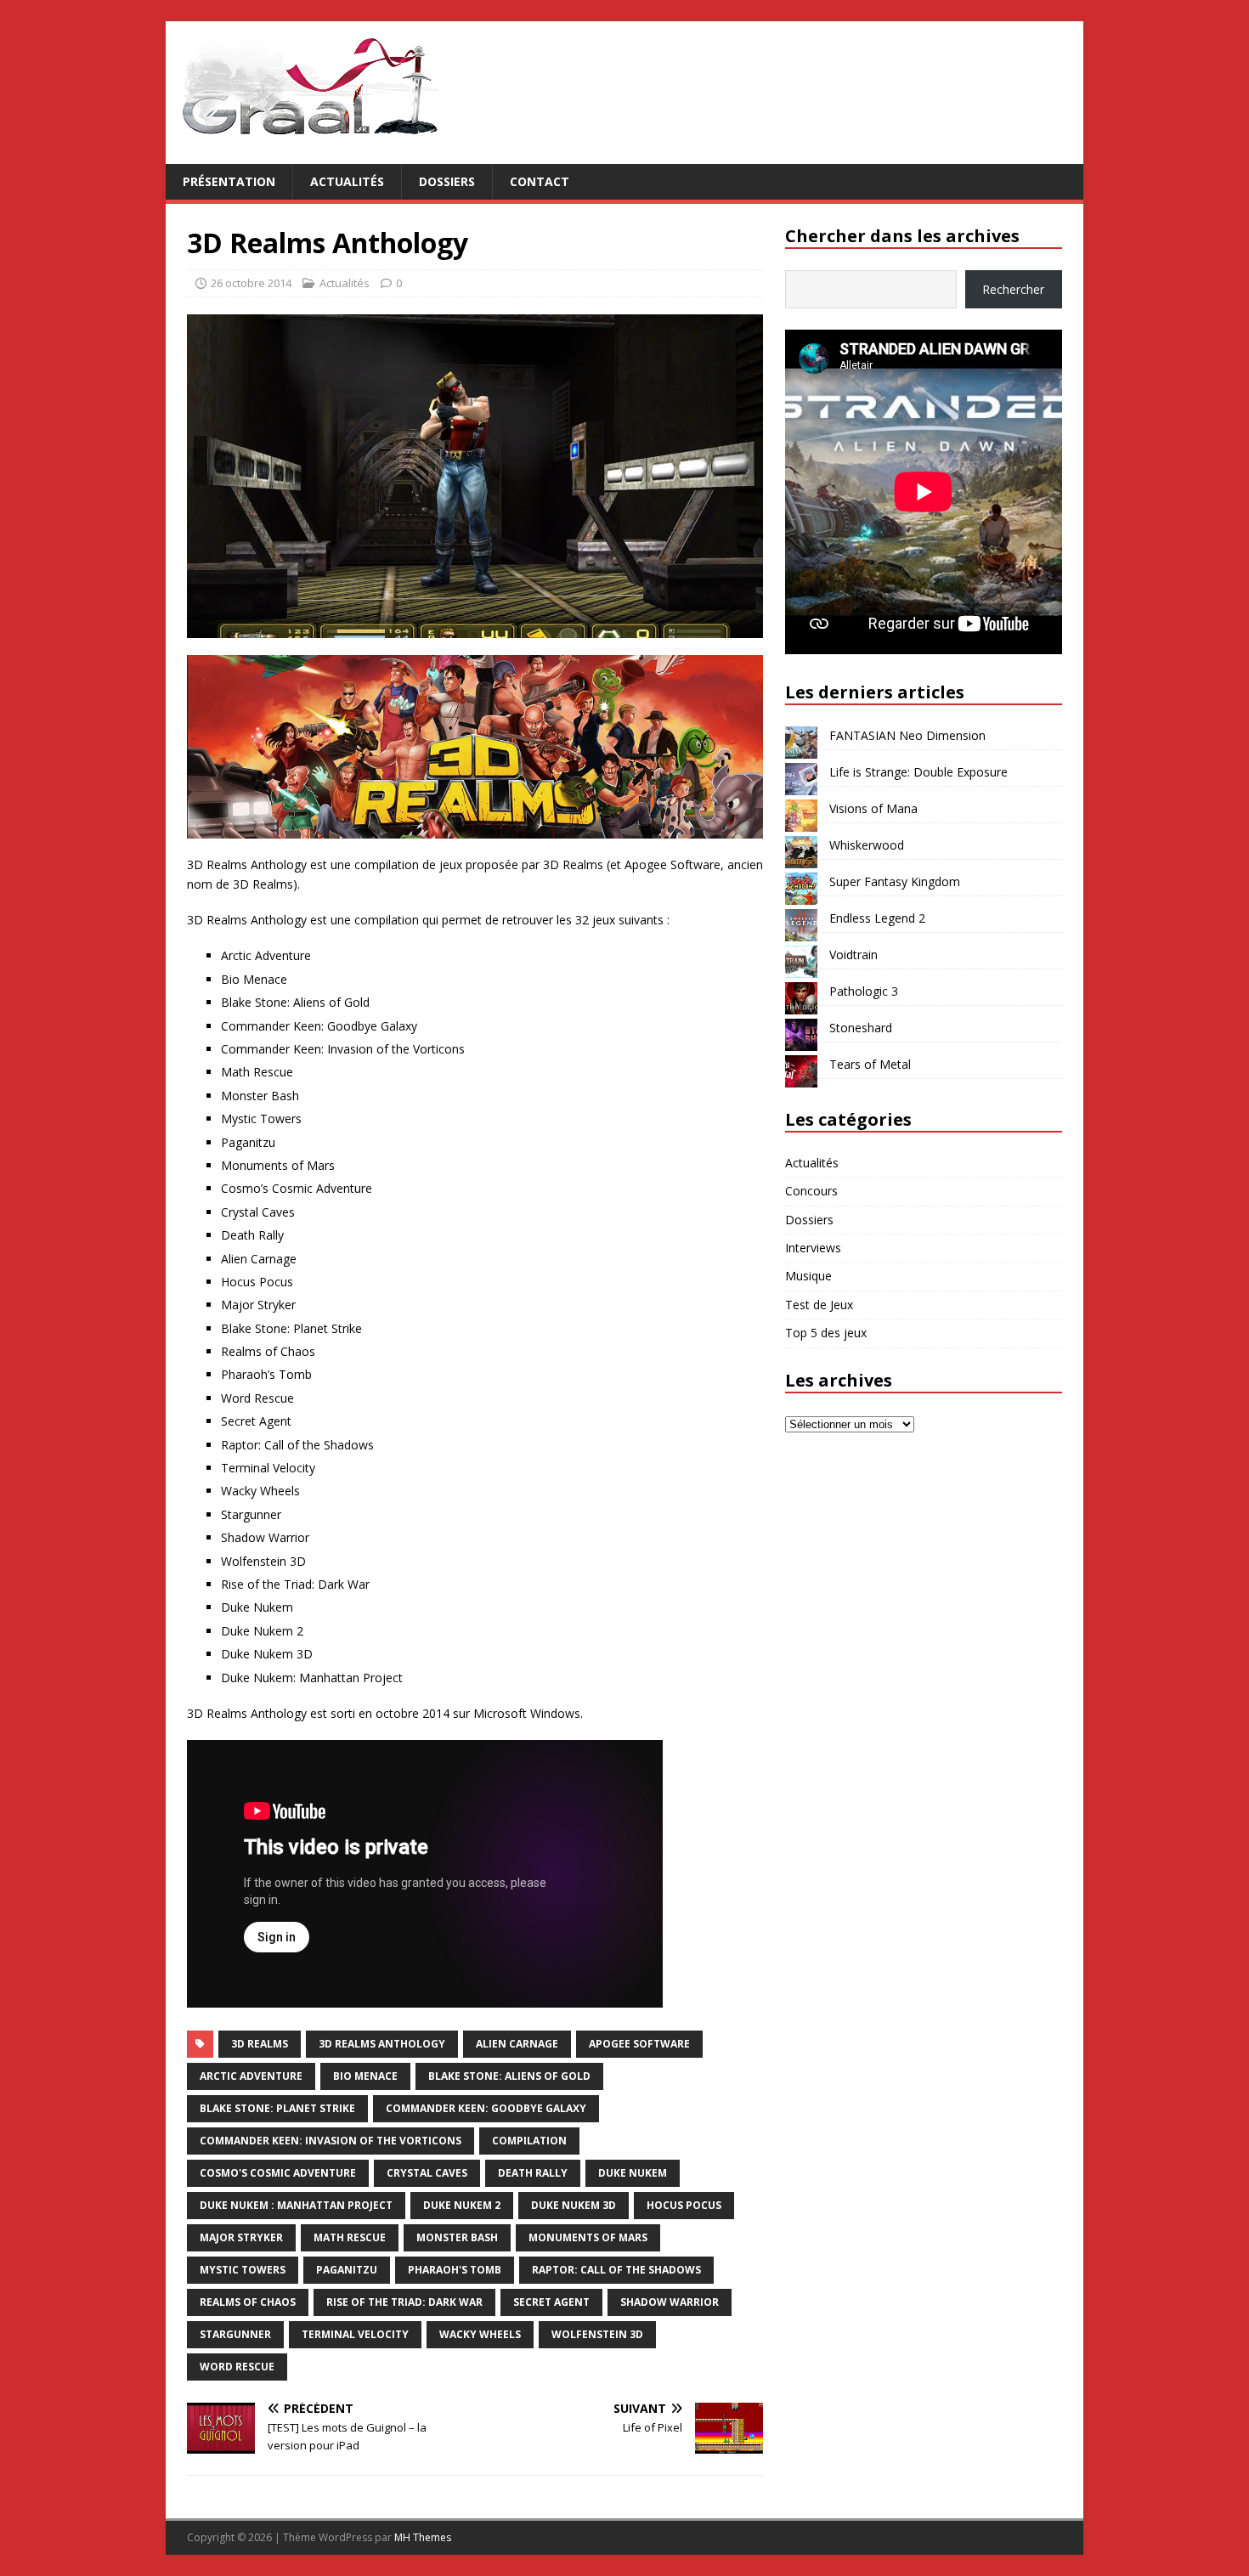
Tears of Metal (870, 1064)
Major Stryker (241, 2237)
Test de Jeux (819, 1305)
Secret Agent (551, 2302)
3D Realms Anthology (382, 2044)
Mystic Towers (243, 2270)
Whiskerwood (867, 845)
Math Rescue (350, 2237)
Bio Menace (365, 2076)
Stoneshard (861, 1028)
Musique (808, 1276)
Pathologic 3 (864, 991)
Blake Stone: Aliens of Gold (509, 2076)
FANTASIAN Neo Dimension (907, 735)
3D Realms (260, 2044)
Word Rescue (237, 2367)
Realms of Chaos (248, 2302)
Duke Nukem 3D (574, 2205)
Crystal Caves (427, 2173)
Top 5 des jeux (826, 1333)
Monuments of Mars (588, 2237)
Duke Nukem (633, 2173)
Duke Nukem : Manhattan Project (296, 2205)
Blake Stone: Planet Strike (277, 2108)
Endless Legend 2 (877, 918)
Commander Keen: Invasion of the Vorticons (331, 2141)
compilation (529, 2141)
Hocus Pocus (684, 2205)
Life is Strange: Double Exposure (918, 772)
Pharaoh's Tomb (455, 2270)
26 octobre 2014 (251, 283)
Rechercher (1013, 289)
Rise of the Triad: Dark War (404, 2302)
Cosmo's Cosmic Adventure (278, 2173)
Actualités (347, 181)
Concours (811, 1191)
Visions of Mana (873, 808)
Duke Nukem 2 (462, 2205)
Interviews (813, 1248)
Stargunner (235, 2334)
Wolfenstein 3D (597, 2334)
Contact (540, 181)
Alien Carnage (517, 2044)
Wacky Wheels (480, 2334)
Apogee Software (639, 2044)
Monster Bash (457, 2237)
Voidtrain (853, 955)
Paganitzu (347, 2270)
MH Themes (423, 2537)
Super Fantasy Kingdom (895, 881)
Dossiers (447, 181)
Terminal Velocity (355, 2334)
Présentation (229, 181)
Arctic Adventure (251, 2076)
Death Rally (533, 2173)
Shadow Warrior (670, 2302)
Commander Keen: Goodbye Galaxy (486, 2108)
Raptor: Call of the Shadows (616, 2270)
